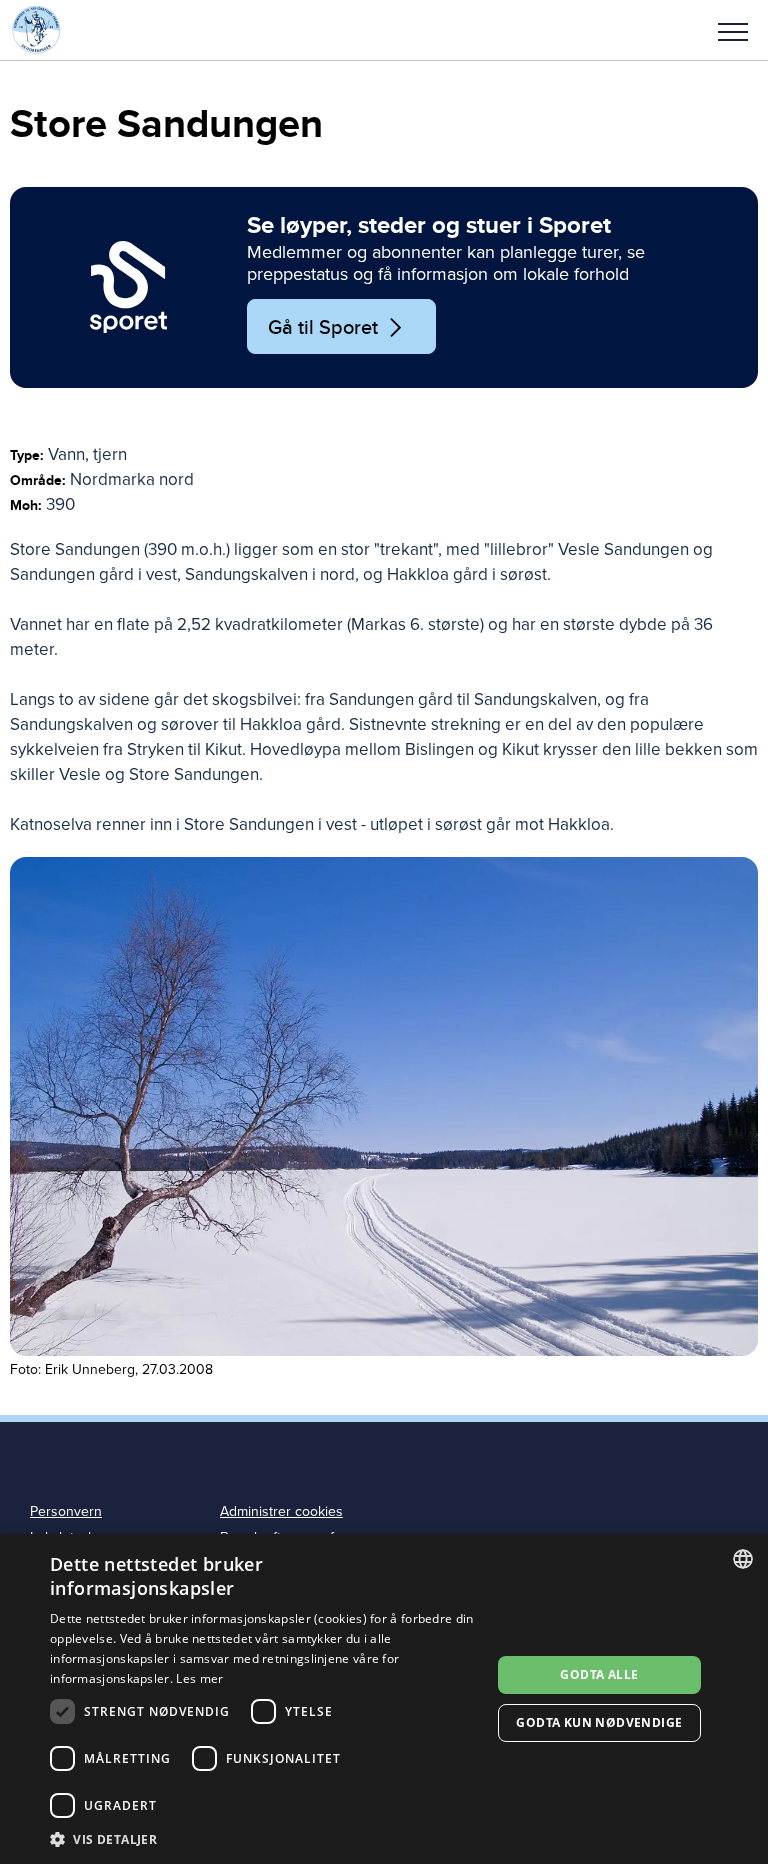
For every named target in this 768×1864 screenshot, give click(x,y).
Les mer (199, 1678)
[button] (733, 30)
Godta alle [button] (599, 1674)
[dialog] (384, 1699)
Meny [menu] (733, 30)
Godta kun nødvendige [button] (599, 1722)
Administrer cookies (281, 1511)
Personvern (66, 1511)
